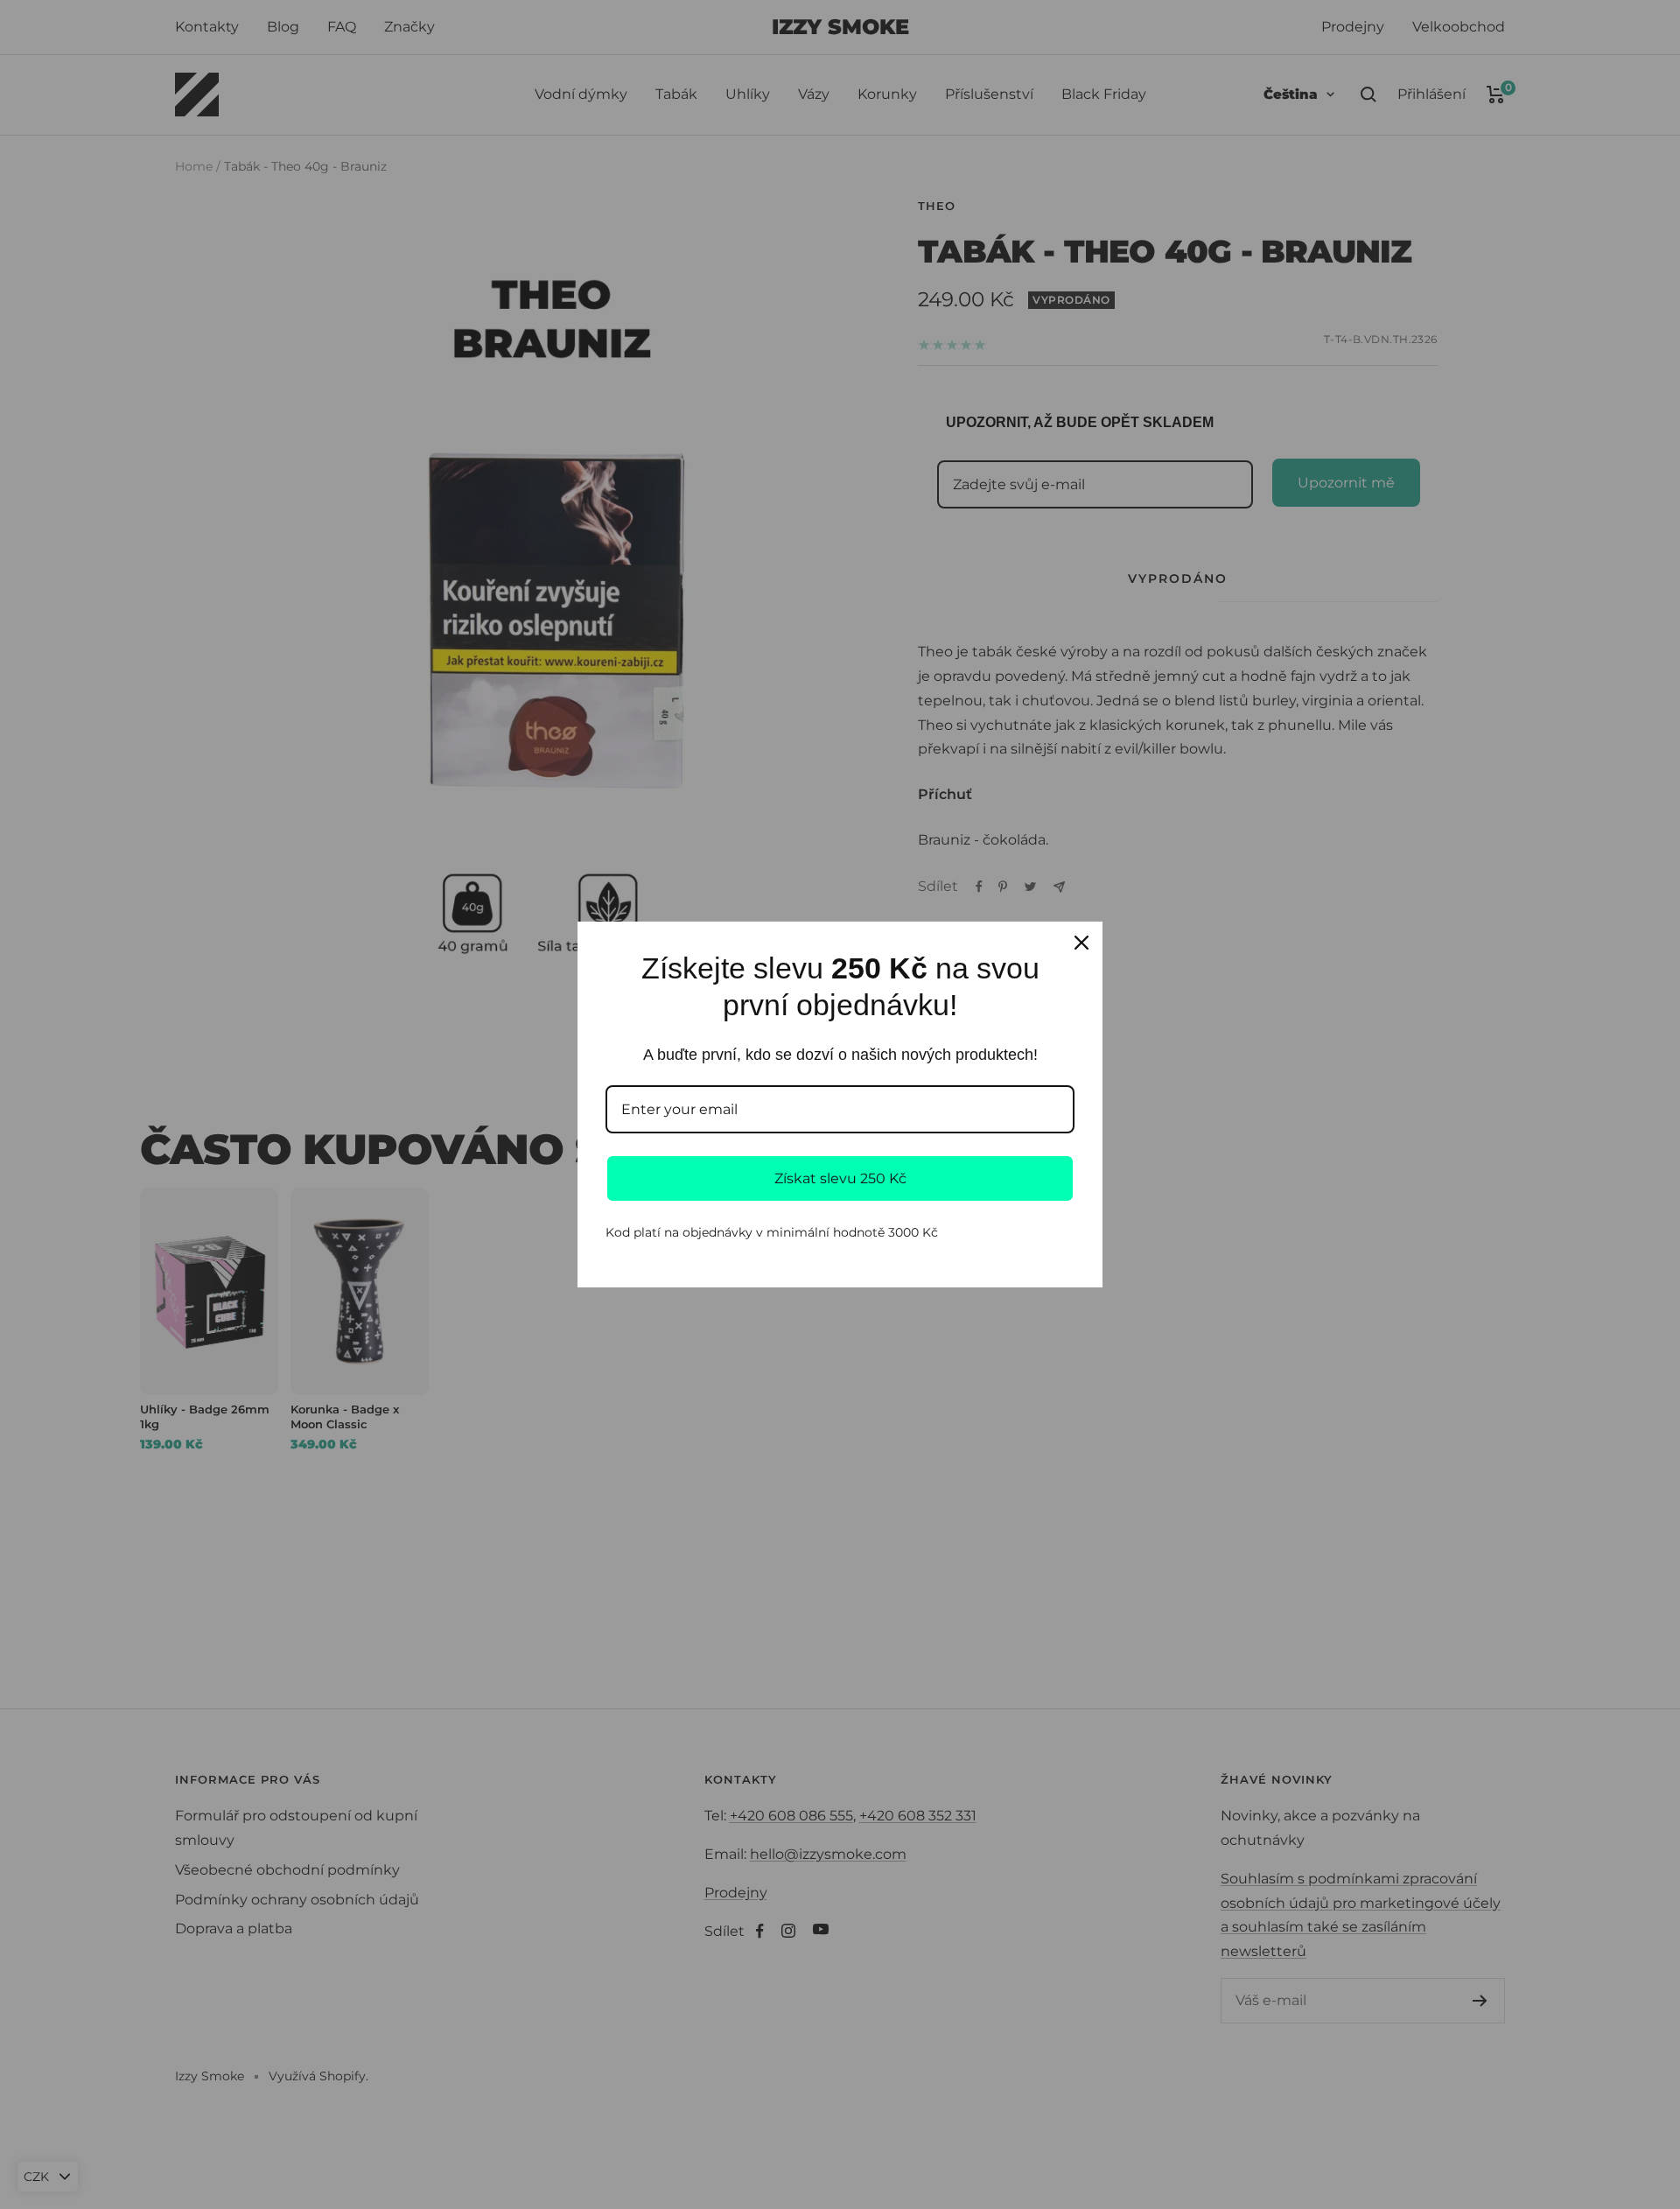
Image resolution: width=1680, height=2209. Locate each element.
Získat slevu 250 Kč (840, 1178)
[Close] (1081, 943)
